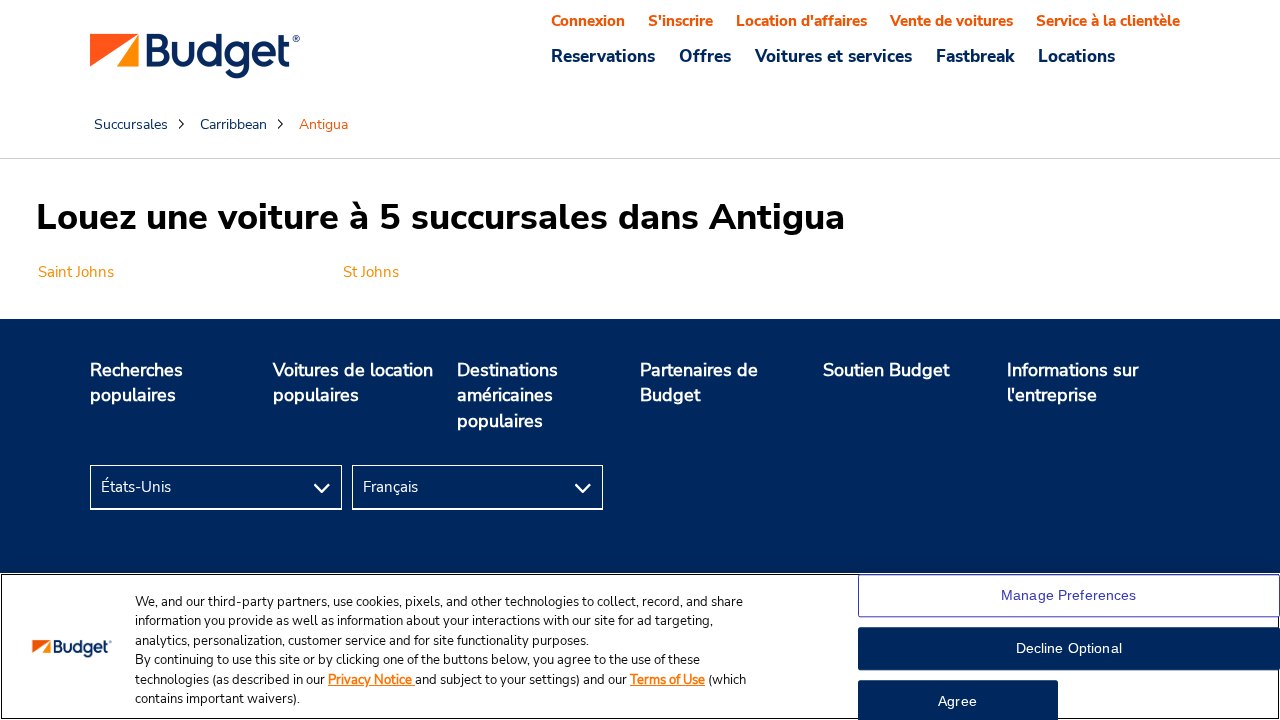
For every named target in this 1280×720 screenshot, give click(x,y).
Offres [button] (705, 56)
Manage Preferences (1069, 596)
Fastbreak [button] (975, 56)
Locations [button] (1076, 56)
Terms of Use (667, 680)
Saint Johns (76, 272)
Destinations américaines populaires (507, 395)
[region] (640, 646)
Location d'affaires (801, 21)
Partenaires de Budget (699, 383)
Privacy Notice (371, 680)
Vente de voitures (951, 21)
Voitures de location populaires (353, 383)
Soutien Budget (886, 370)
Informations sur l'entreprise (1072, 383)
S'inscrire (680, 21)
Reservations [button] (603, 56)
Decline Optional (1069, 649)
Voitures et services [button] (833, 56)
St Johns (371, 272)
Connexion (588, 21)
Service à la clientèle (1108, 21)
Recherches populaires (136, 383)
